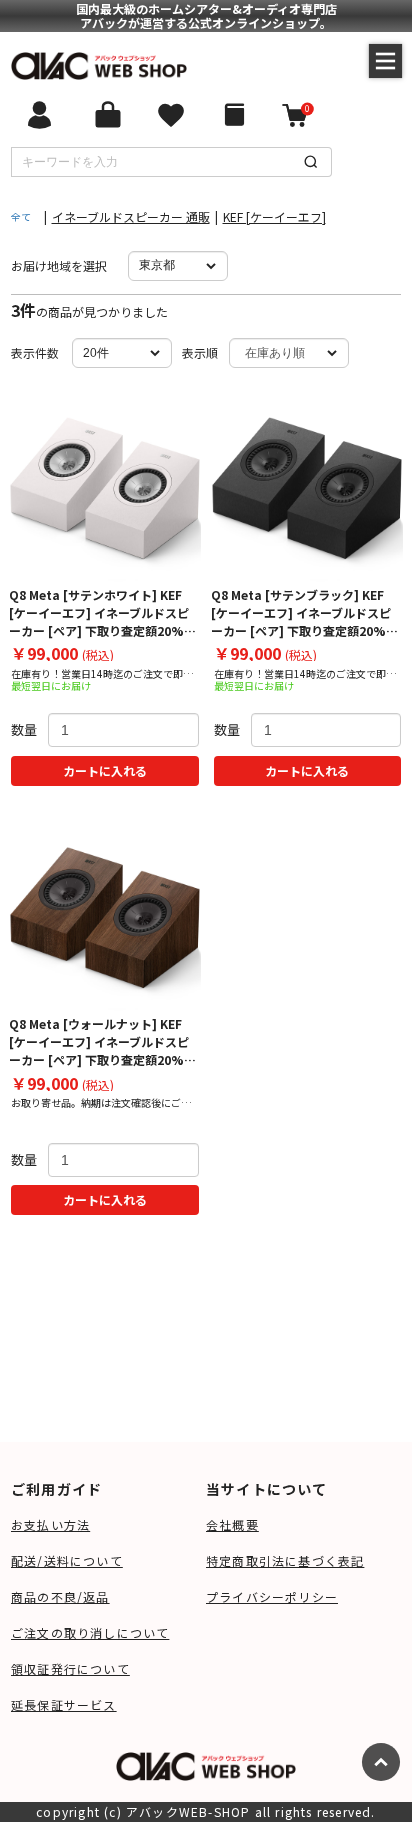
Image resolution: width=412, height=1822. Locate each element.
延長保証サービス (64, 1704)
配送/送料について (67, 1560)
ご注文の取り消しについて (90, 1632)
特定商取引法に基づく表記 (285, 1560)
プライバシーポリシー (272, 1596)
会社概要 (232, 1524)
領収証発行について (70, 1668)
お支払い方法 (50, 1524)
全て (21, 216)
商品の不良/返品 (60, 1596)
